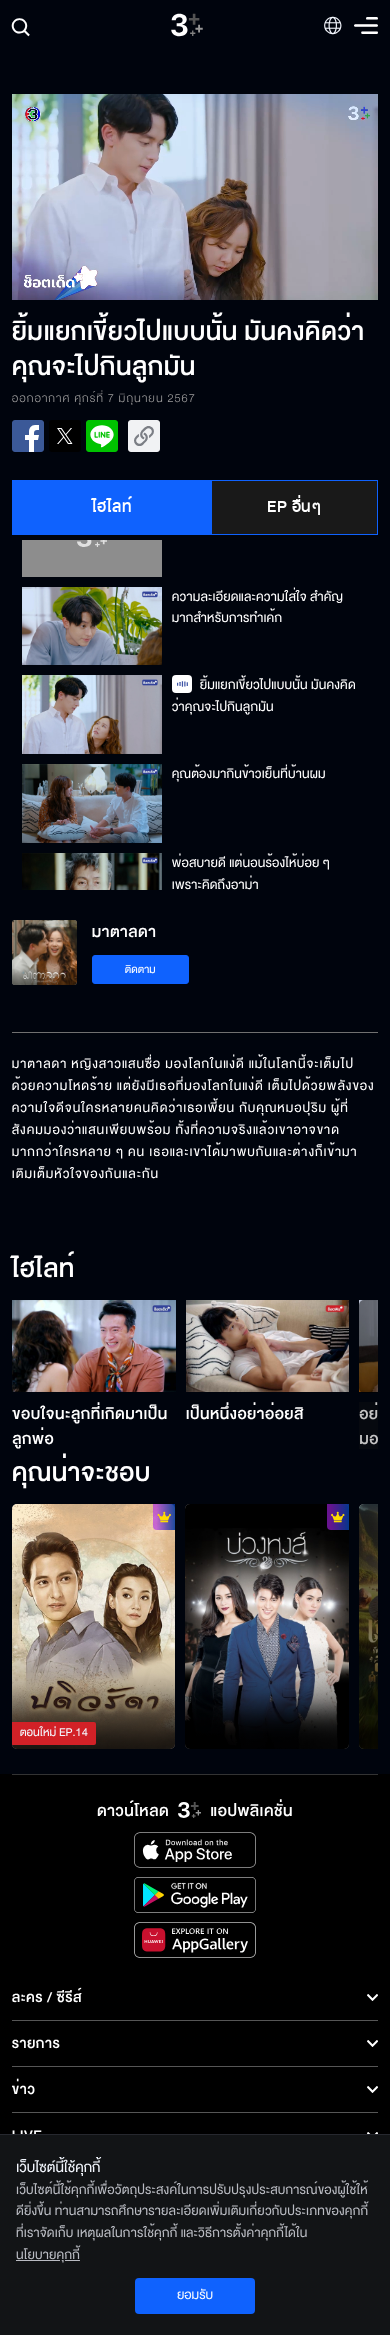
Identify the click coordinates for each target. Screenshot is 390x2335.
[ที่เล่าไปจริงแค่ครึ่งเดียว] (94, 1626)
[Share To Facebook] (28, 436)
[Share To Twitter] (65, 436)
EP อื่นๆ (294, 507)
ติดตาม (140, 969)
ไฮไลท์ (112, 507)
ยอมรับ (195, 2295)
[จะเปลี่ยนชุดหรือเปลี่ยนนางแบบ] (267, 1626)
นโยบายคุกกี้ (48, 2255)
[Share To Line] (102, 436)
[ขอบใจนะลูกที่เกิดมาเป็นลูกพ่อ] (94, 1346)
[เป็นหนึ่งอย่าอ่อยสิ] (268, 1346)
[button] (103, 197)
